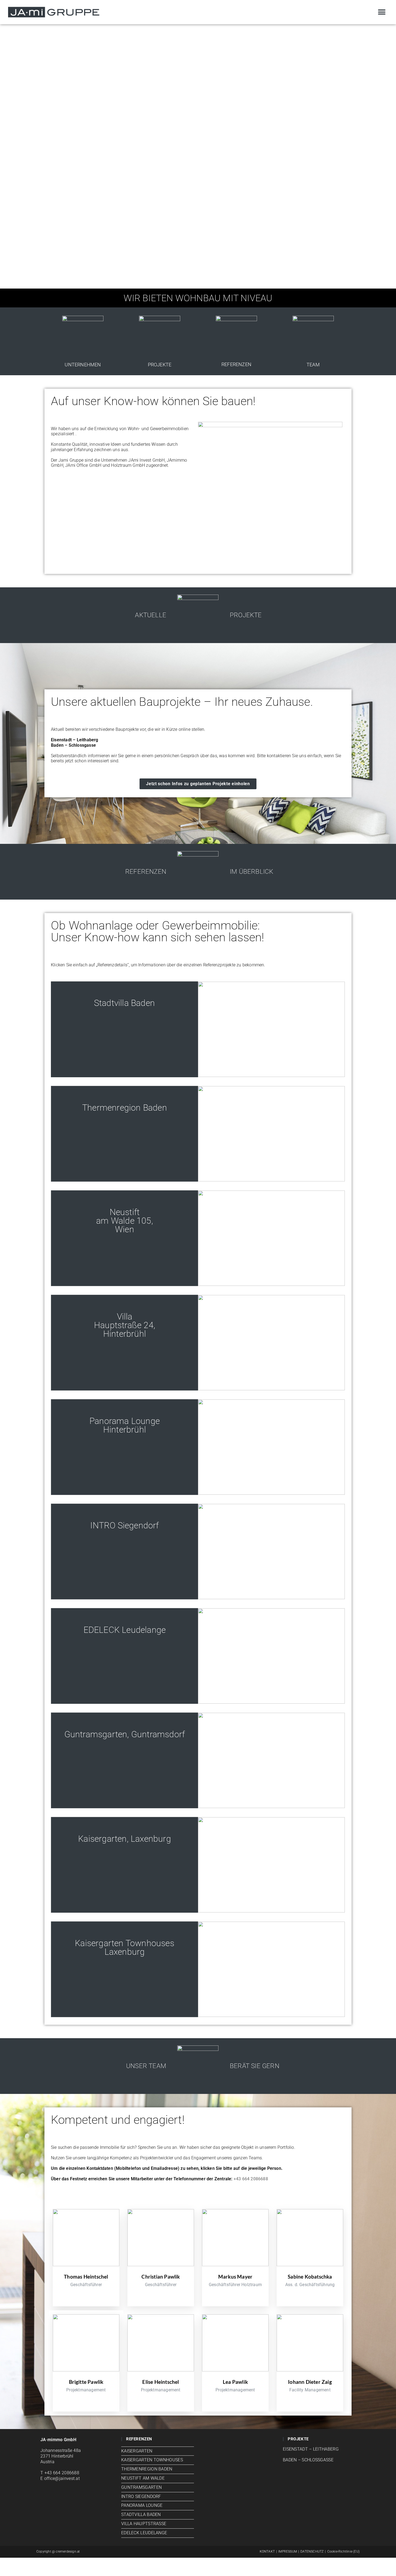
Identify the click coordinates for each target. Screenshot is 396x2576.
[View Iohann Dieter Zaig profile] (310, 2376)
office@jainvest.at (62, 2478)
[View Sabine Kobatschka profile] (310, 2271)
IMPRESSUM (288, 2552)
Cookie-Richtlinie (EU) (343, 2552)
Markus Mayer (235, 2277)
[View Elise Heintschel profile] (161, 2376)
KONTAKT (267, 2552)
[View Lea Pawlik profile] (235, 2376)
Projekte (160, 365)
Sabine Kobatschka (310, 2277)
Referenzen (236, 364)
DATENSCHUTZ (312, 2552)
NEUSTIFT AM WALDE (143, 2478)
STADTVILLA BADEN (141, 2514)
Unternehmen (83, 365)
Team (313, 365)
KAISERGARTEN (137, 2451)
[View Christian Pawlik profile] (161, 2271)
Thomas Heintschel (86, 2277)
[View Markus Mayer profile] (235, 2271)
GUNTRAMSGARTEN (141, 2487)
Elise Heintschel (161, 2382)
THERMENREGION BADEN (147, 2469)
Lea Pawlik (235, 2382)
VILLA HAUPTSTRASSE (144, 2524)
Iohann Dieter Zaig (310, 2382)
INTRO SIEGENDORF (141, 2496)
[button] (382, 12)
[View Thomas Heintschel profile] (86, 2271)
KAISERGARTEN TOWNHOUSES (152, 2460)
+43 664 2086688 (251, 2179)
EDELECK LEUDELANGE (144, 2533)
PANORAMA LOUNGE (142, 2505)
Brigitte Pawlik (86, 2382)
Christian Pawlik (161, 2277)
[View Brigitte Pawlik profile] (86, 2376)
